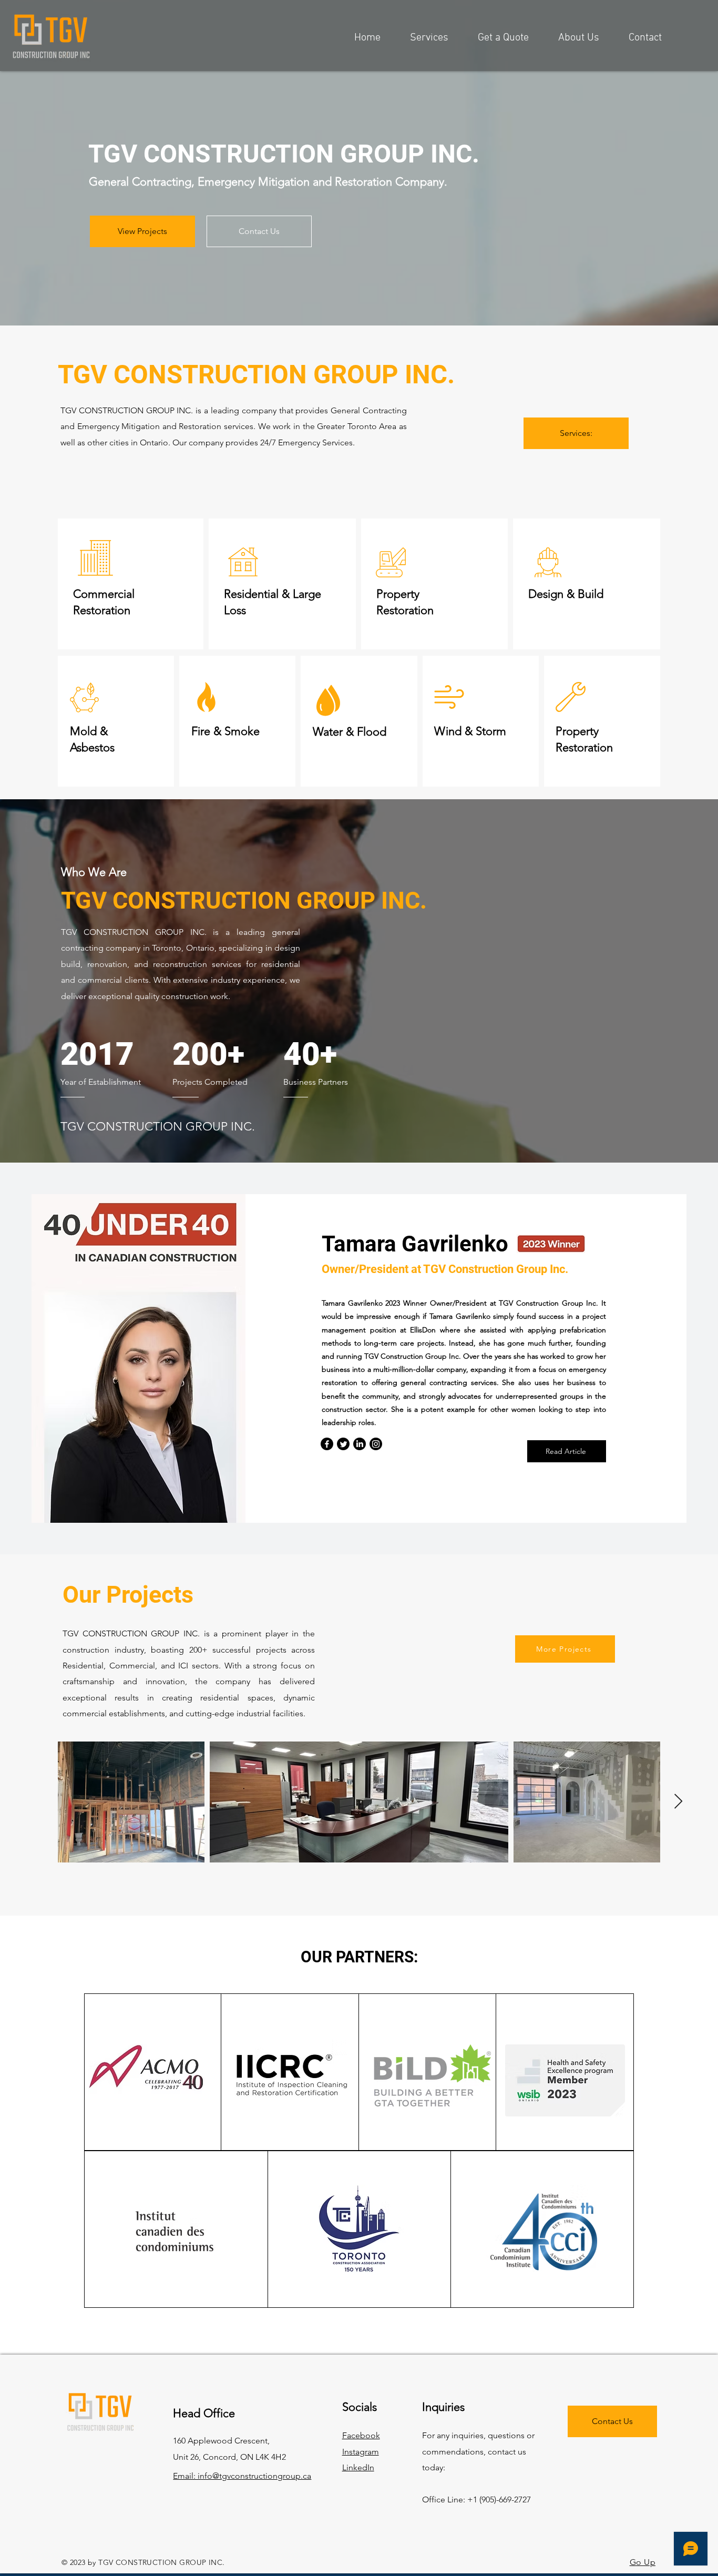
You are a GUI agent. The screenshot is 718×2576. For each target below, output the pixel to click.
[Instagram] (376, 1444)
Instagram (361, 2452)
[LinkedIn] (360, 1444)
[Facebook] (327, 1444)
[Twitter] (343, 1444)
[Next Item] (678, 1802)
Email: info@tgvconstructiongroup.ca (242, 2476)
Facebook (361, 2435)
